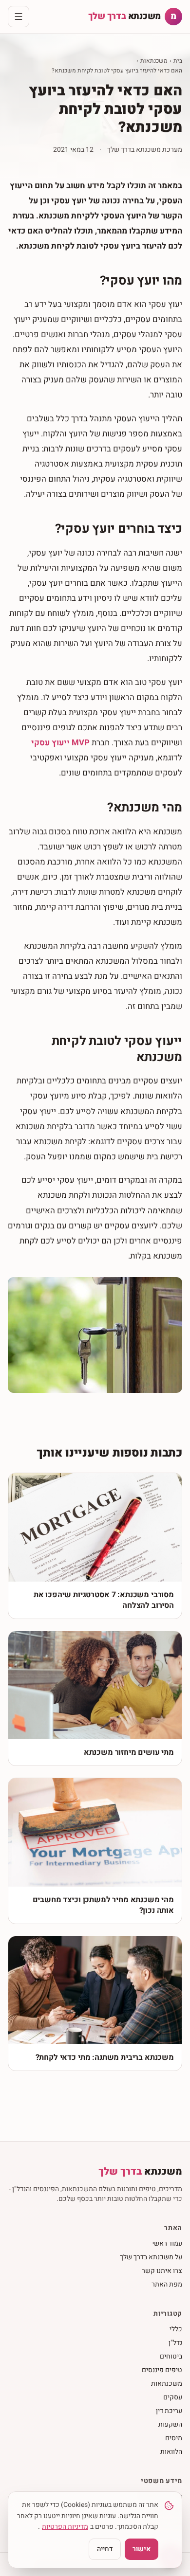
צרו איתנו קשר (162, 2271)
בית (178, 61)
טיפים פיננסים (162, 2370)
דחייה (105, 2549)
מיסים (174, 2438)
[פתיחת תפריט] (19, 17)
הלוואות (171, 2452)
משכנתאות (154, 61)
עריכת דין (169, 2411)
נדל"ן (175, 2343)
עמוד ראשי (167, 2243)
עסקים (173, 2397)
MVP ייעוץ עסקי (60, 743)
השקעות (170, 2424)
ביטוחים (171, 2356)
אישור (142, 2549)
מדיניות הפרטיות (65, 2527)
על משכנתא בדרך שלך (151, 2257)
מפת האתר (167, 2284)
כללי (176, 2329)
